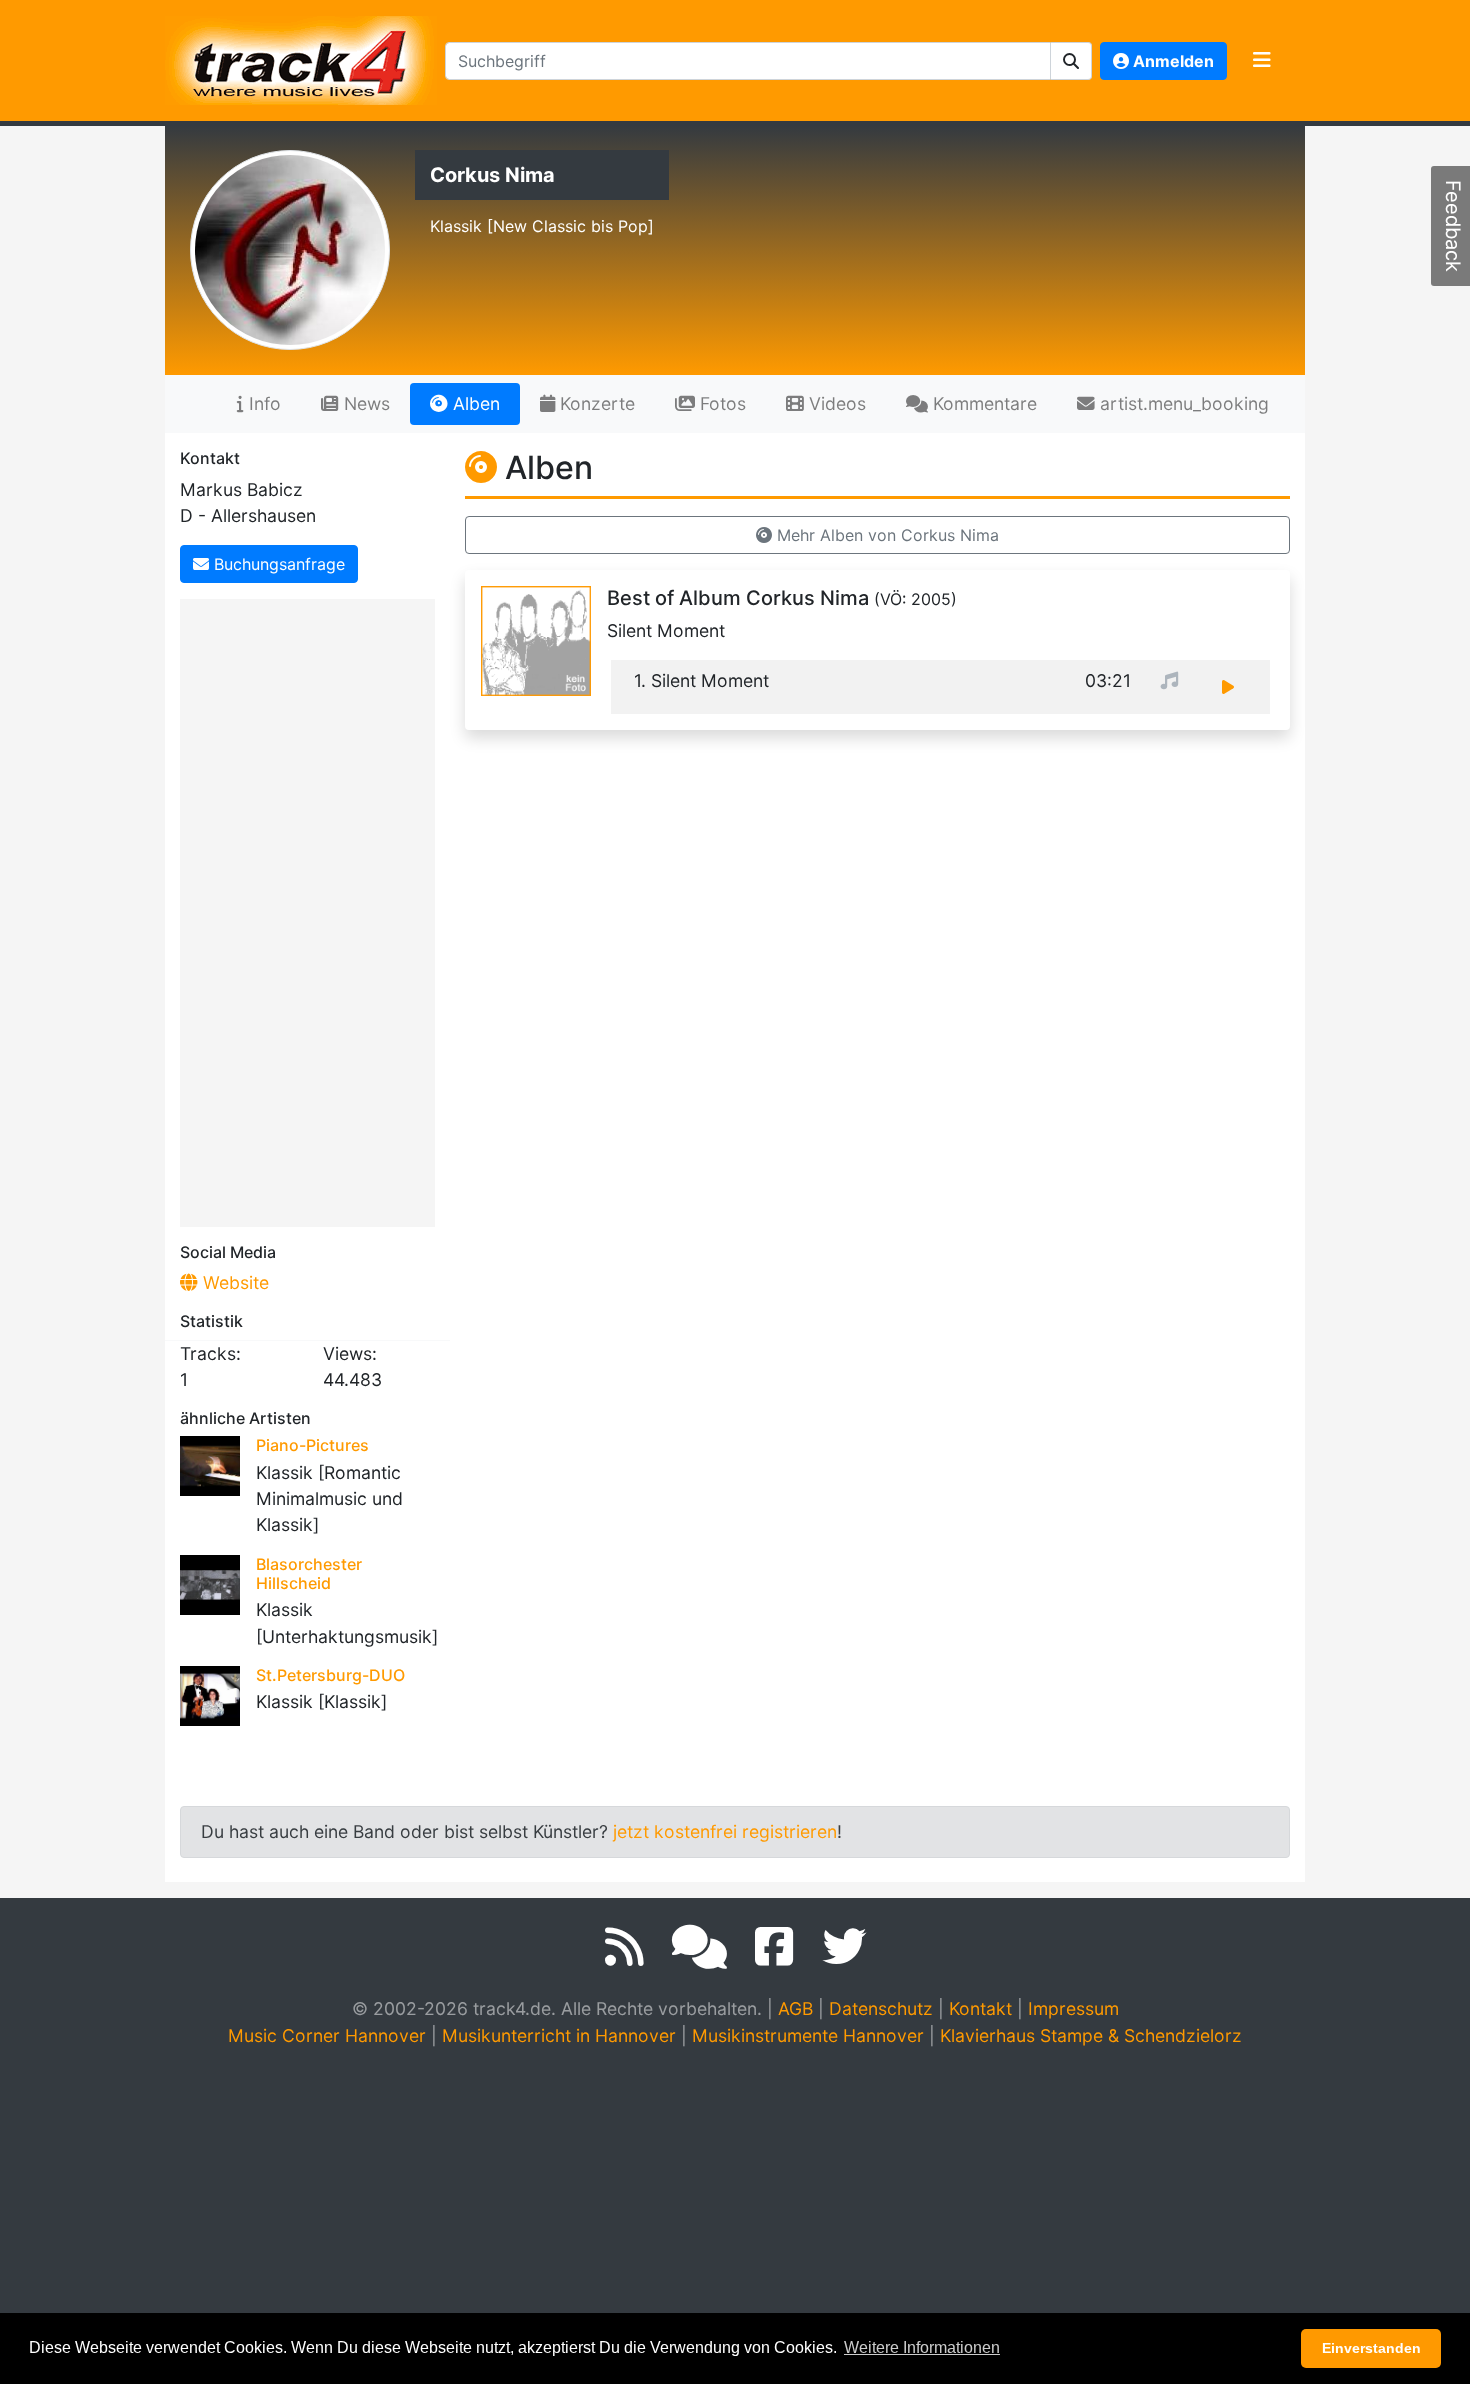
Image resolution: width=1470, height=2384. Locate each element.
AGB (795, 2008)
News (364, 403)
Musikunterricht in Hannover (559, 2035)
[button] (1071, 61)
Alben (474, 403)
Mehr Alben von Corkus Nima (885, 535)
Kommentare (982, 403)
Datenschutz (881, 2008)
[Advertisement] (312, 909)
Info (262, 403)
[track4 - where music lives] (301, 56)
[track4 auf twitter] (844, 1947)
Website (233, 1282)
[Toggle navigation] (1262, 61)
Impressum (1073, 2008)
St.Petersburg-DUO (330, 1675)
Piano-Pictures (312, 1445)
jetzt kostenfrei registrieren (725, 1831)
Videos (835, 403)
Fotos (720, 403)
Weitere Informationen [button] (922, 2347)
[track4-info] (699, 1947)
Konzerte (595, 403)
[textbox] (748, 61)
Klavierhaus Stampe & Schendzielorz (1091, 2035)
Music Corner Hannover (327, 2035)
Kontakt (980, 2008)
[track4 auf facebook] (774, 1947)
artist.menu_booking (1182, 403)
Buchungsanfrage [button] (277, 564)
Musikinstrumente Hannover (808, 2035)
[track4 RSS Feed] (624, 1947)
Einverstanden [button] (1371, 2348)
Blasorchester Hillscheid (309, 1573)
